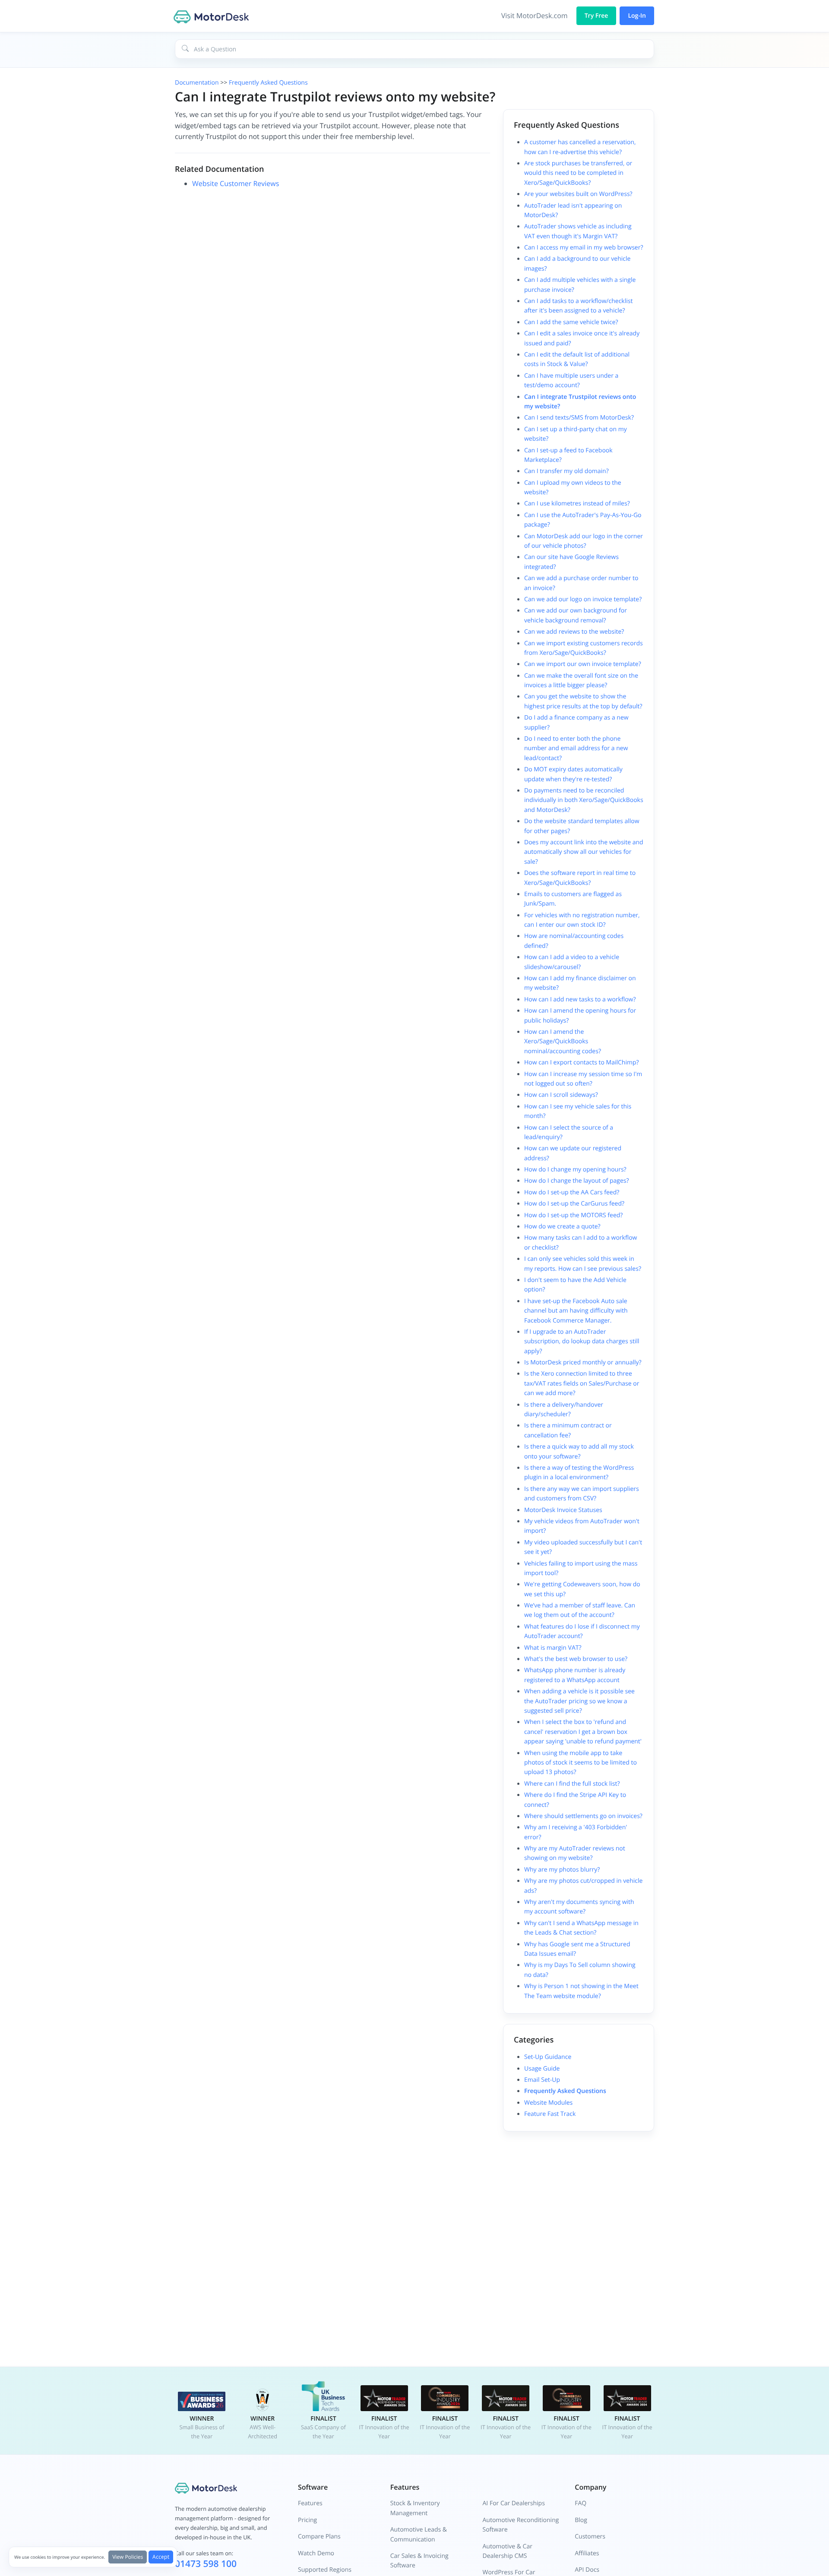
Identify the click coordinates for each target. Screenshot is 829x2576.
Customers (590, 2537)
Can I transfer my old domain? (566, 471)
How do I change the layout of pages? (576, 1181)
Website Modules (548, 2103)
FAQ (581, 2503)
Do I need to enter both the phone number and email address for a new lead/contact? (576, 748)
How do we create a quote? (562, 1226)
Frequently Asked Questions (268, 83)
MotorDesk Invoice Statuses (563, 1510)
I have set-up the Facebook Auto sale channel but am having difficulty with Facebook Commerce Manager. (576, 1311)
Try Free (596, 16)
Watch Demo (316, 2553)
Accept (161, 2557)
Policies (128, 2557)
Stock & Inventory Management (415, 2508)
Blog (581, 2520)
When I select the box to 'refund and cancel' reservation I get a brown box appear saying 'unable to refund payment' (583, 1732)
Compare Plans (319, 2537)
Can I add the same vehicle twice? (571, 322)
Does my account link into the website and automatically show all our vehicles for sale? (584, 852)
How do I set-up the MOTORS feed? (573, 1215)
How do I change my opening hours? (575, 1170)
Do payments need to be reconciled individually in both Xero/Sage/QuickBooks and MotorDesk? (584, 800)
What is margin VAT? (553, 1648)
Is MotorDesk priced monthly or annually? (583, 1362)
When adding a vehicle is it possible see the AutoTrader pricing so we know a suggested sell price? (579, 1701)
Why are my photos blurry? (562, 1870)
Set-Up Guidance (548, 2057)
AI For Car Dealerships (514, 2503)
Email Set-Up (542, 2080)
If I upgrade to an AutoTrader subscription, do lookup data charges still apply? (582, 1342)
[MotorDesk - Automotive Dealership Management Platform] (212, 16)
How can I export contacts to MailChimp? (582, 1062)
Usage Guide (542, 2069)
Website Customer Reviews (236, 183)
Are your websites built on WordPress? (578, 194)
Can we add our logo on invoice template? (583, 599)
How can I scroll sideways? (561, 1095)
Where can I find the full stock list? (572, 1784)
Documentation (197, 83)
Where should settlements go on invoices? (583, 1816)
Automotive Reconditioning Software (521, 2525)
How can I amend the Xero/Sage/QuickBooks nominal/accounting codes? (563, 1042)
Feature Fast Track (550, 2114)
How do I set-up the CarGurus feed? (574, 1204)
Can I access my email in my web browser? (584, 248)
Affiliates (587, 2553)
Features (310, 2503)
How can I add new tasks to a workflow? (580, 999)
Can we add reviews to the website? (574, 632)
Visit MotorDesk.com (535, 16)
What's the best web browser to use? (576, 1659)
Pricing (307, 2520)
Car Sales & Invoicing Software (419, 2561)
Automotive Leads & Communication (419, 2534)
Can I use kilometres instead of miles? (577, 504)
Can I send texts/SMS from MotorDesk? (579, 418)
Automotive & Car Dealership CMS (508, 2551)
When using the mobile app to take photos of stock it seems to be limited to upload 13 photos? (581, 1763)
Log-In (637, 16)
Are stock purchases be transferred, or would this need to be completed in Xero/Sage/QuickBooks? (578, 173)
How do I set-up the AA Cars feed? (572, 1192)
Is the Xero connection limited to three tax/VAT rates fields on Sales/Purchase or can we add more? (582, 1383)
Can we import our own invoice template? (583, 664)
